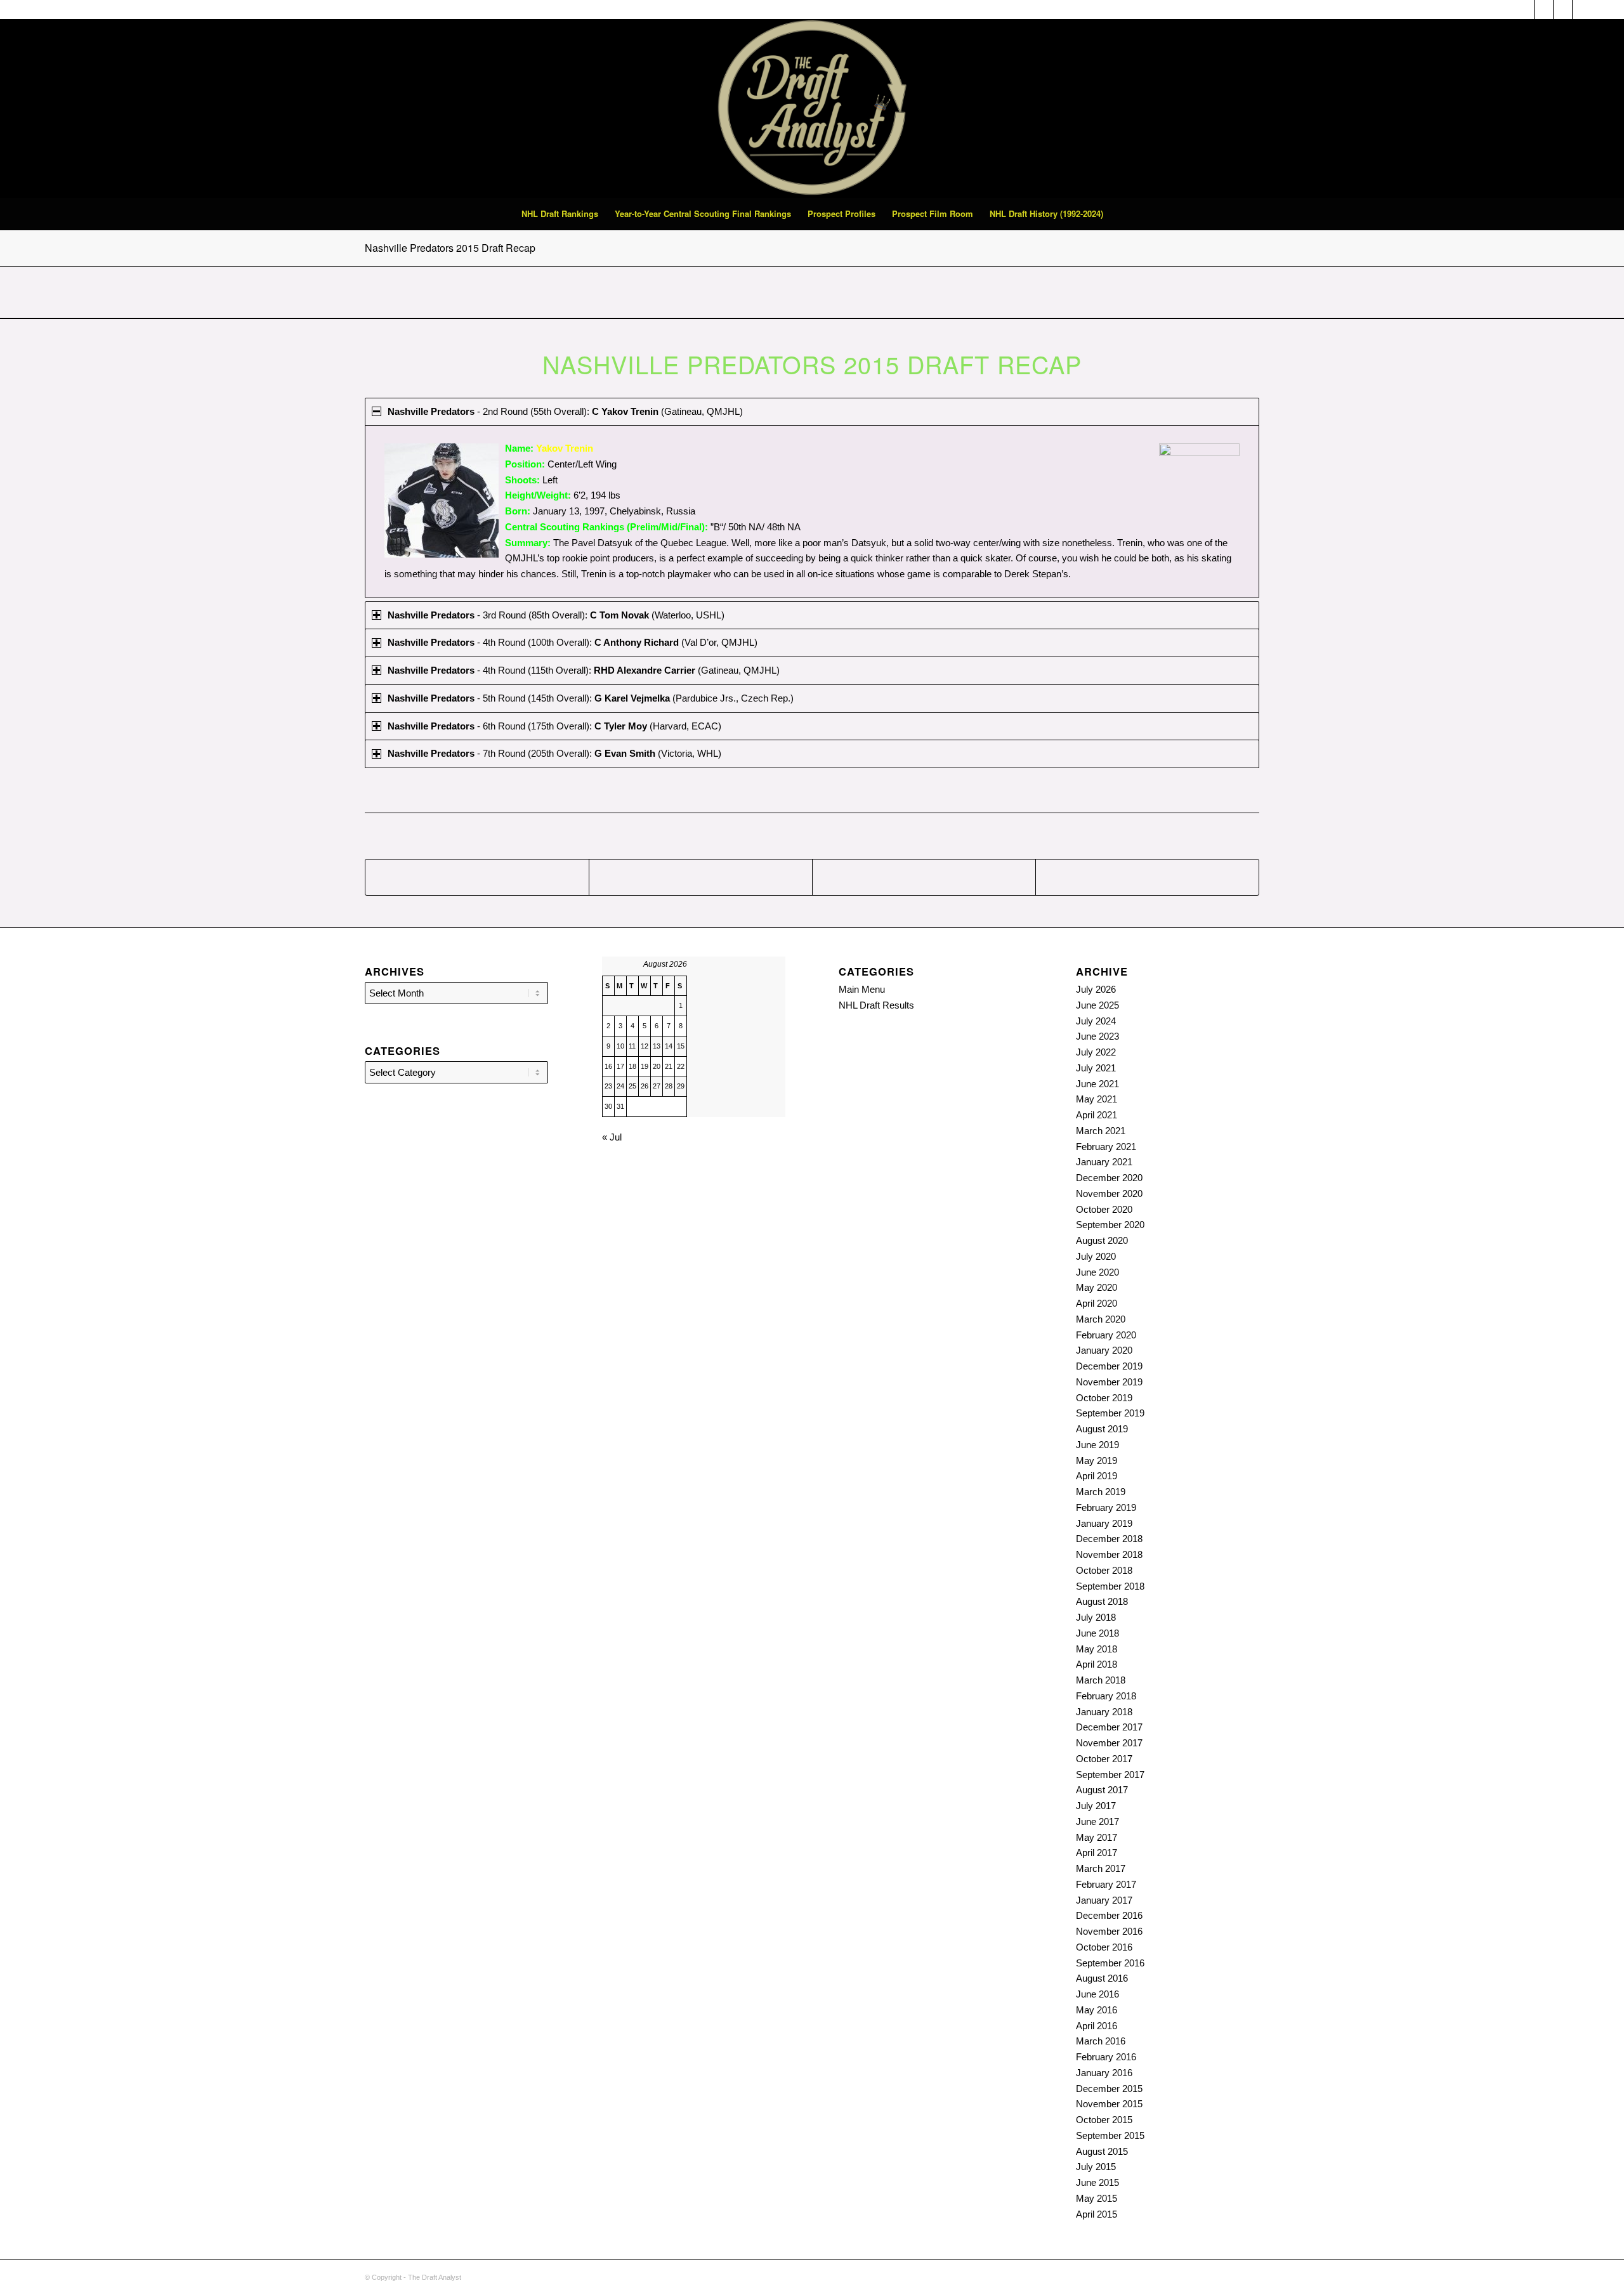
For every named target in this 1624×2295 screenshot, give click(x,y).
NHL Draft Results (876, 1005)
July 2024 (1096, 1021)
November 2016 (1109, 1931)
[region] (812, 511)
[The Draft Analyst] (812, 108)
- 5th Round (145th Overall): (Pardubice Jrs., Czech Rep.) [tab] (591, 698)
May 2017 (1097, 1837)
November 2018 (1109, 1554)
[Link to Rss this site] (1544, 10)
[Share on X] (701, 877)
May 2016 (1097, 2010)
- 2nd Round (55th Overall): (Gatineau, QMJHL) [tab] (565, 411)
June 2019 (1097, 1445)
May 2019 (1097, 1461)
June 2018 (1097, 1633)
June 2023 (1097, 1036)
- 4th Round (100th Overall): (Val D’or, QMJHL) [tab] (573, 642)
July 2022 (1096, 1052)
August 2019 (1102, 1429)
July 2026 (1096, 989)
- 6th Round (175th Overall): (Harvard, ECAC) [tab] (554, 726)
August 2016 (1102, 1978)
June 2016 (1097, 1994)
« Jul (612, 1137)
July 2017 (1096, 1806)
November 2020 (1109, 1193)
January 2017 (1104, 1900)
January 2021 (1104, 1162)
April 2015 (1097, 2214)
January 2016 (1104, 2073)
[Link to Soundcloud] (1525, 10)
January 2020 (1104, 1350)
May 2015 (1097, 2198)
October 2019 (1104, 1398)
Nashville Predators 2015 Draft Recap (450, 248)
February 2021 (1106, 1147)
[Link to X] (1563, 10)
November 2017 (1109, 1743)
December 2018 (1109, 1539)
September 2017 (1110, 1775)
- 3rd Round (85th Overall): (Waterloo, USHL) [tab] (556, 615)
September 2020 (1110, 1225)
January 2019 (1104, 1523)
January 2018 (1104, 1712)
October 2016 (1104, 1947)
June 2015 (1097, 2182)
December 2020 (1109, 1178)
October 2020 (1104, 1209)
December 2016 (1109, 1915)
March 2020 (1101, 1319)
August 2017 (1102, 1790)
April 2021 (1097, 1115)
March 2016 (1101, 2041)
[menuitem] (560, 214)
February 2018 (1106, 1696)
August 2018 (1102, 1601)
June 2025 (1097, 1005)
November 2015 (1109, 2104)
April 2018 (1097, 1664)
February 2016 (1106, 2057)
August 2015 (1102, 2151)
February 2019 (1106, 1507)
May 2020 (1097, 1287)
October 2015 (1104, 2120)
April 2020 (1097, 1303)
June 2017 (1097, 1821)
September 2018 (1110, 1586)
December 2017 (1109, 1727)
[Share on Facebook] (477, 877)
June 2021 (1097, 1084)
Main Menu (862, 989)
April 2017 (1097, 1853)
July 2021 (1096, 1068)
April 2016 (1097, 2026)
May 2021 (1097, 1099)
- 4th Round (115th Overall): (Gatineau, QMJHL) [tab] (584, 670)
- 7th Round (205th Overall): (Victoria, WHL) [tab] (554, 753)
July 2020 (1096, 1256)
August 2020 (1102, 1240)
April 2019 (1097, 1476)
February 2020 (1106, 1335)
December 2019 (1109, 1366)
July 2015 (1096, 2167)
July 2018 (1096, 1617)
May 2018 (1097, 1649)
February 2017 (1106, 1884)
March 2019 (1101, 1492)
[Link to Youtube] (1582, 10)
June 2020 (1097, 1272)
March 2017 (1101, 1868)
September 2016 (1110, 1963)
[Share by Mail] (1147, 877)
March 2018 (1101, 1680)
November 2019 (1109, 1382)
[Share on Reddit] (924, 877)
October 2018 (1104, 1570)
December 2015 (1109, 2089)
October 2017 (1104, 1759)
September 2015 (1110, 2135)
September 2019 (1110, 1413)
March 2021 (1101, 1131)
